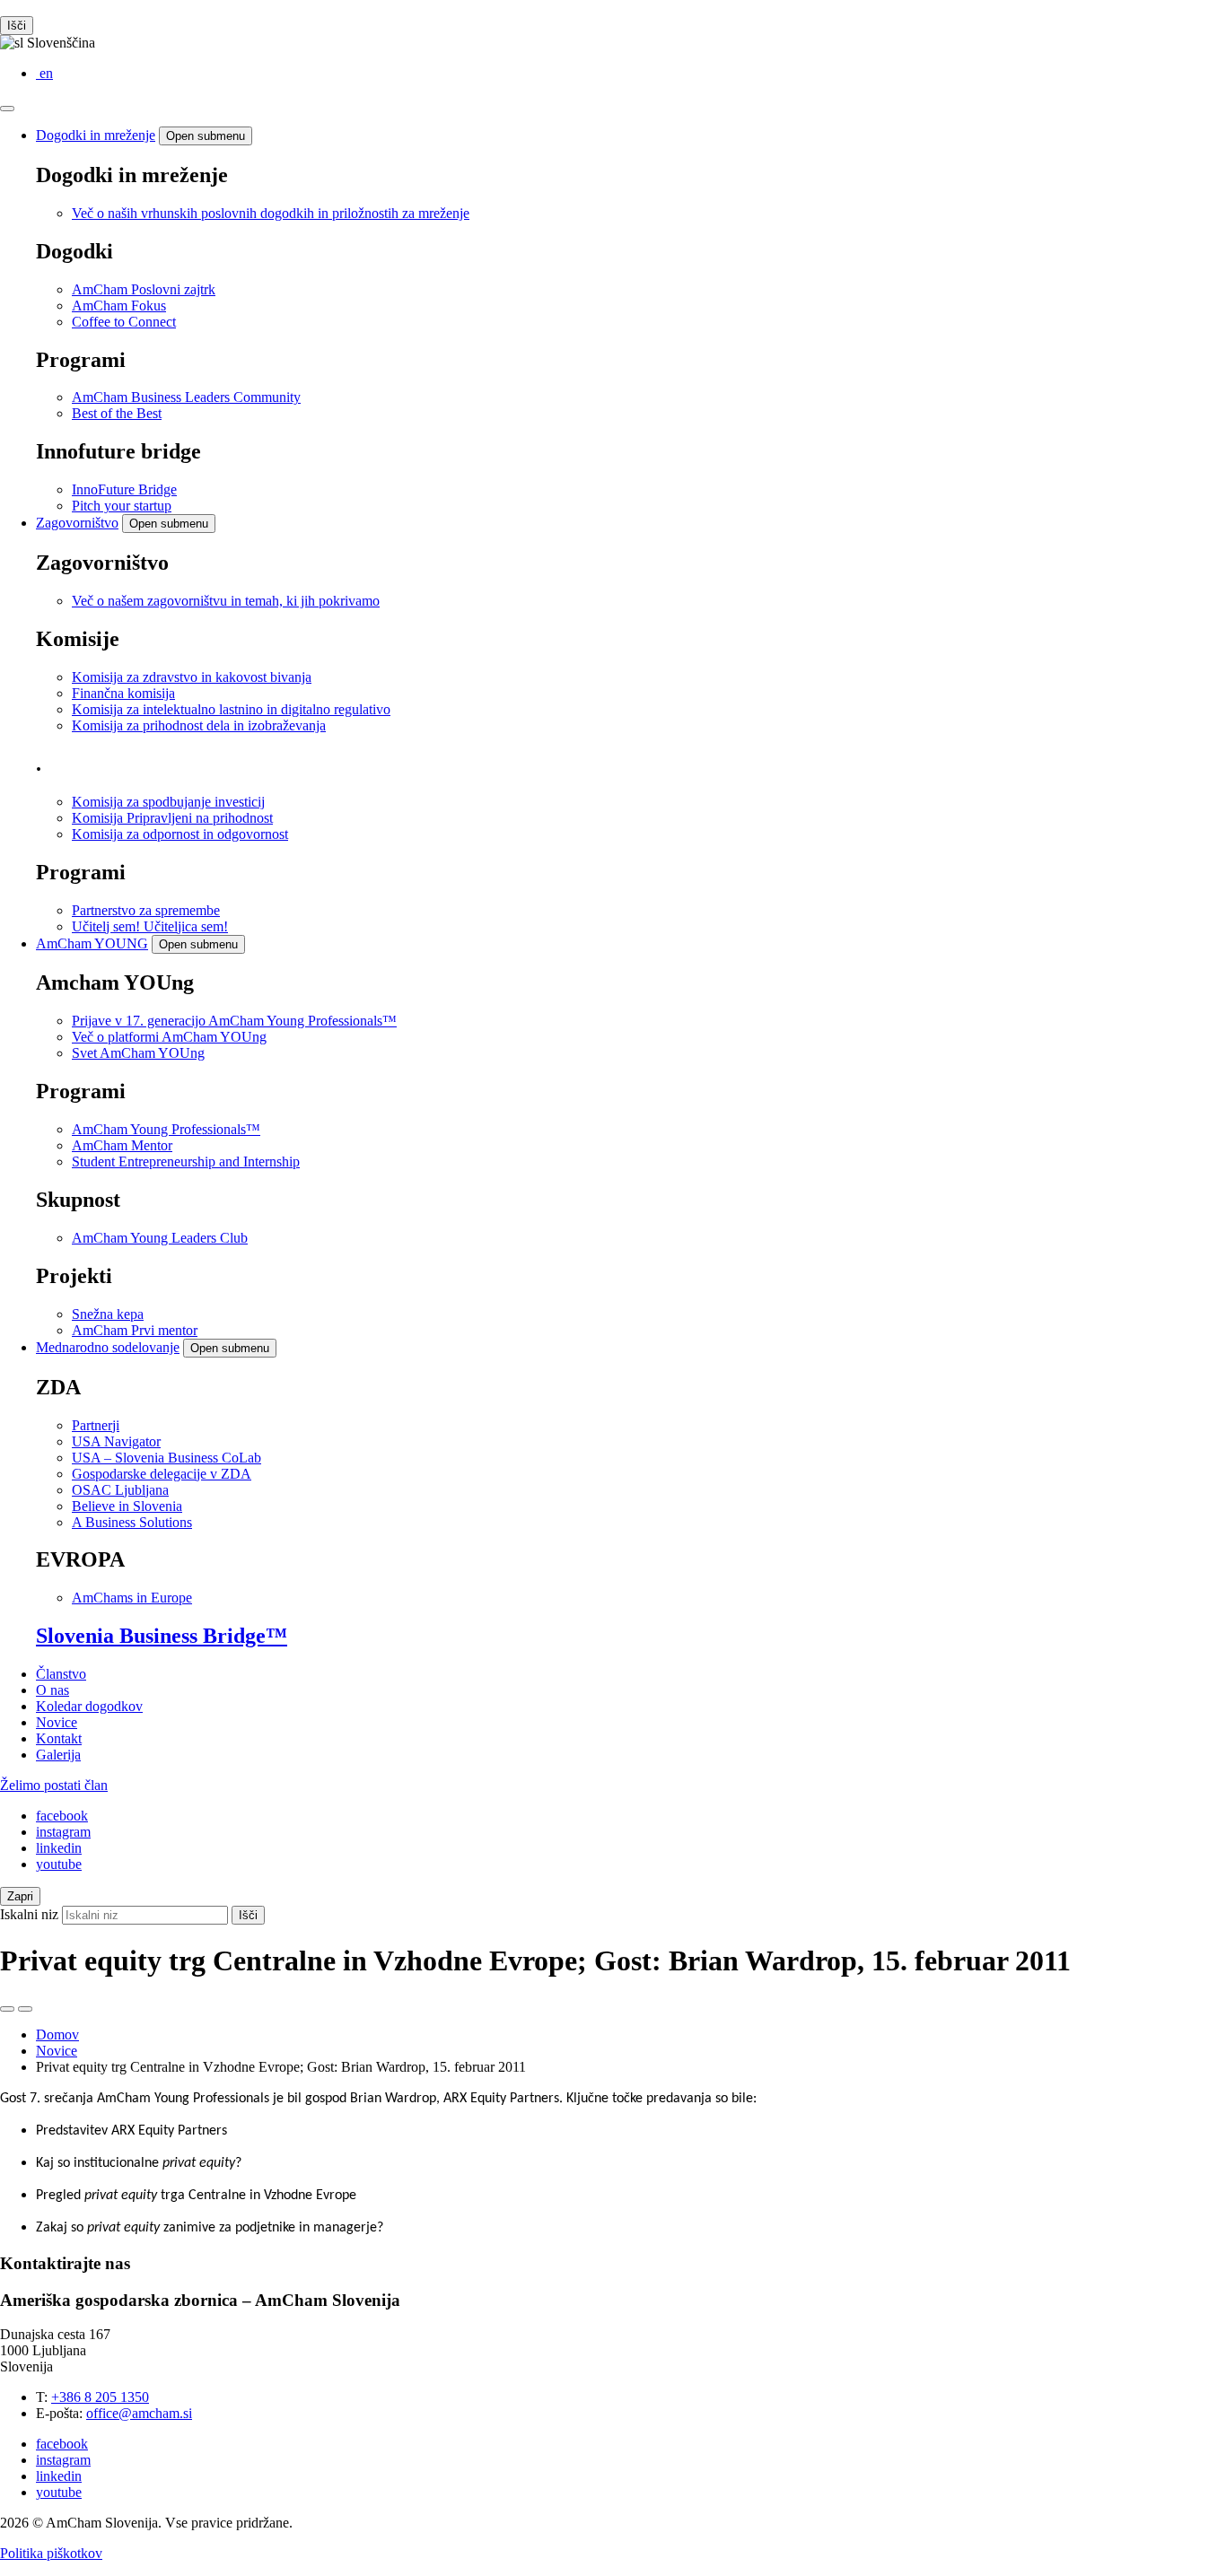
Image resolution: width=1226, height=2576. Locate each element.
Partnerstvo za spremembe (146, 910)
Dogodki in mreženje (96, 135)
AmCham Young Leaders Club (160, 1238)
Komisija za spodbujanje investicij (168, 802)
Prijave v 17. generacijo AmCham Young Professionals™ (234, 1021)
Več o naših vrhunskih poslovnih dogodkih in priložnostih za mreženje (271, 213)
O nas (53, 1690)
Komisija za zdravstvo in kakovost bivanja (192, 677)
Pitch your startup (122, 506)
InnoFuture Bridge (124, 489)
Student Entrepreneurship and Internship (186, 1161)
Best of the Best (117, 413)
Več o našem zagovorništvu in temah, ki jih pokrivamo (226, 601)
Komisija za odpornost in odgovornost (180, 834)
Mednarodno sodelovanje (108, 1347)
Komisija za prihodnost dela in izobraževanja (199, 725)
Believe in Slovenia (127, 1506)
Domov (57, 2035)
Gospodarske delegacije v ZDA (162, 1474)
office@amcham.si (139, 2413)
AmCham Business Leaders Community (186, 397)
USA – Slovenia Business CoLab (166, 1458)
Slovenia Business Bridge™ (162, 1636)
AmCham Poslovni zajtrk (144, 289)
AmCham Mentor (122, 1145)
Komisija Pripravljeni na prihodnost (172, 818)
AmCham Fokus (119, 306)
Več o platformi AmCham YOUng (169, 1037)
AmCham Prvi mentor (135, 1330)
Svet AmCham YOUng (138, 1053)
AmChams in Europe (132, 1598)
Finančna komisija (123, 693)
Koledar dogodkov (89, 1706)
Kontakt (59, 1738)
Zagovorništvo (77, 523)
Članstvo (61, 1674)
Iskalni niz (29, 1914)
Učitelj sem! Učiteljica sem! (150, 926)
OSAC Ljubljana (120, 1490)
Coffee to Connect (124, 322)
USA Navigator (116, 1441)
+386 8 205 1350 (100, 2397)
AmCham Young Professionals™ (166, 1129)
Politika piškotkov (51, 2553)
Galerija (58, 1755)
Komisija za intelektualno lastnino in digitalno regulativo (231, 709)
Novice (57, 1722)
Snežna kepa (108, 1314)
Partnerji (96, 1425)
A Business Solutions (132, 1522)
